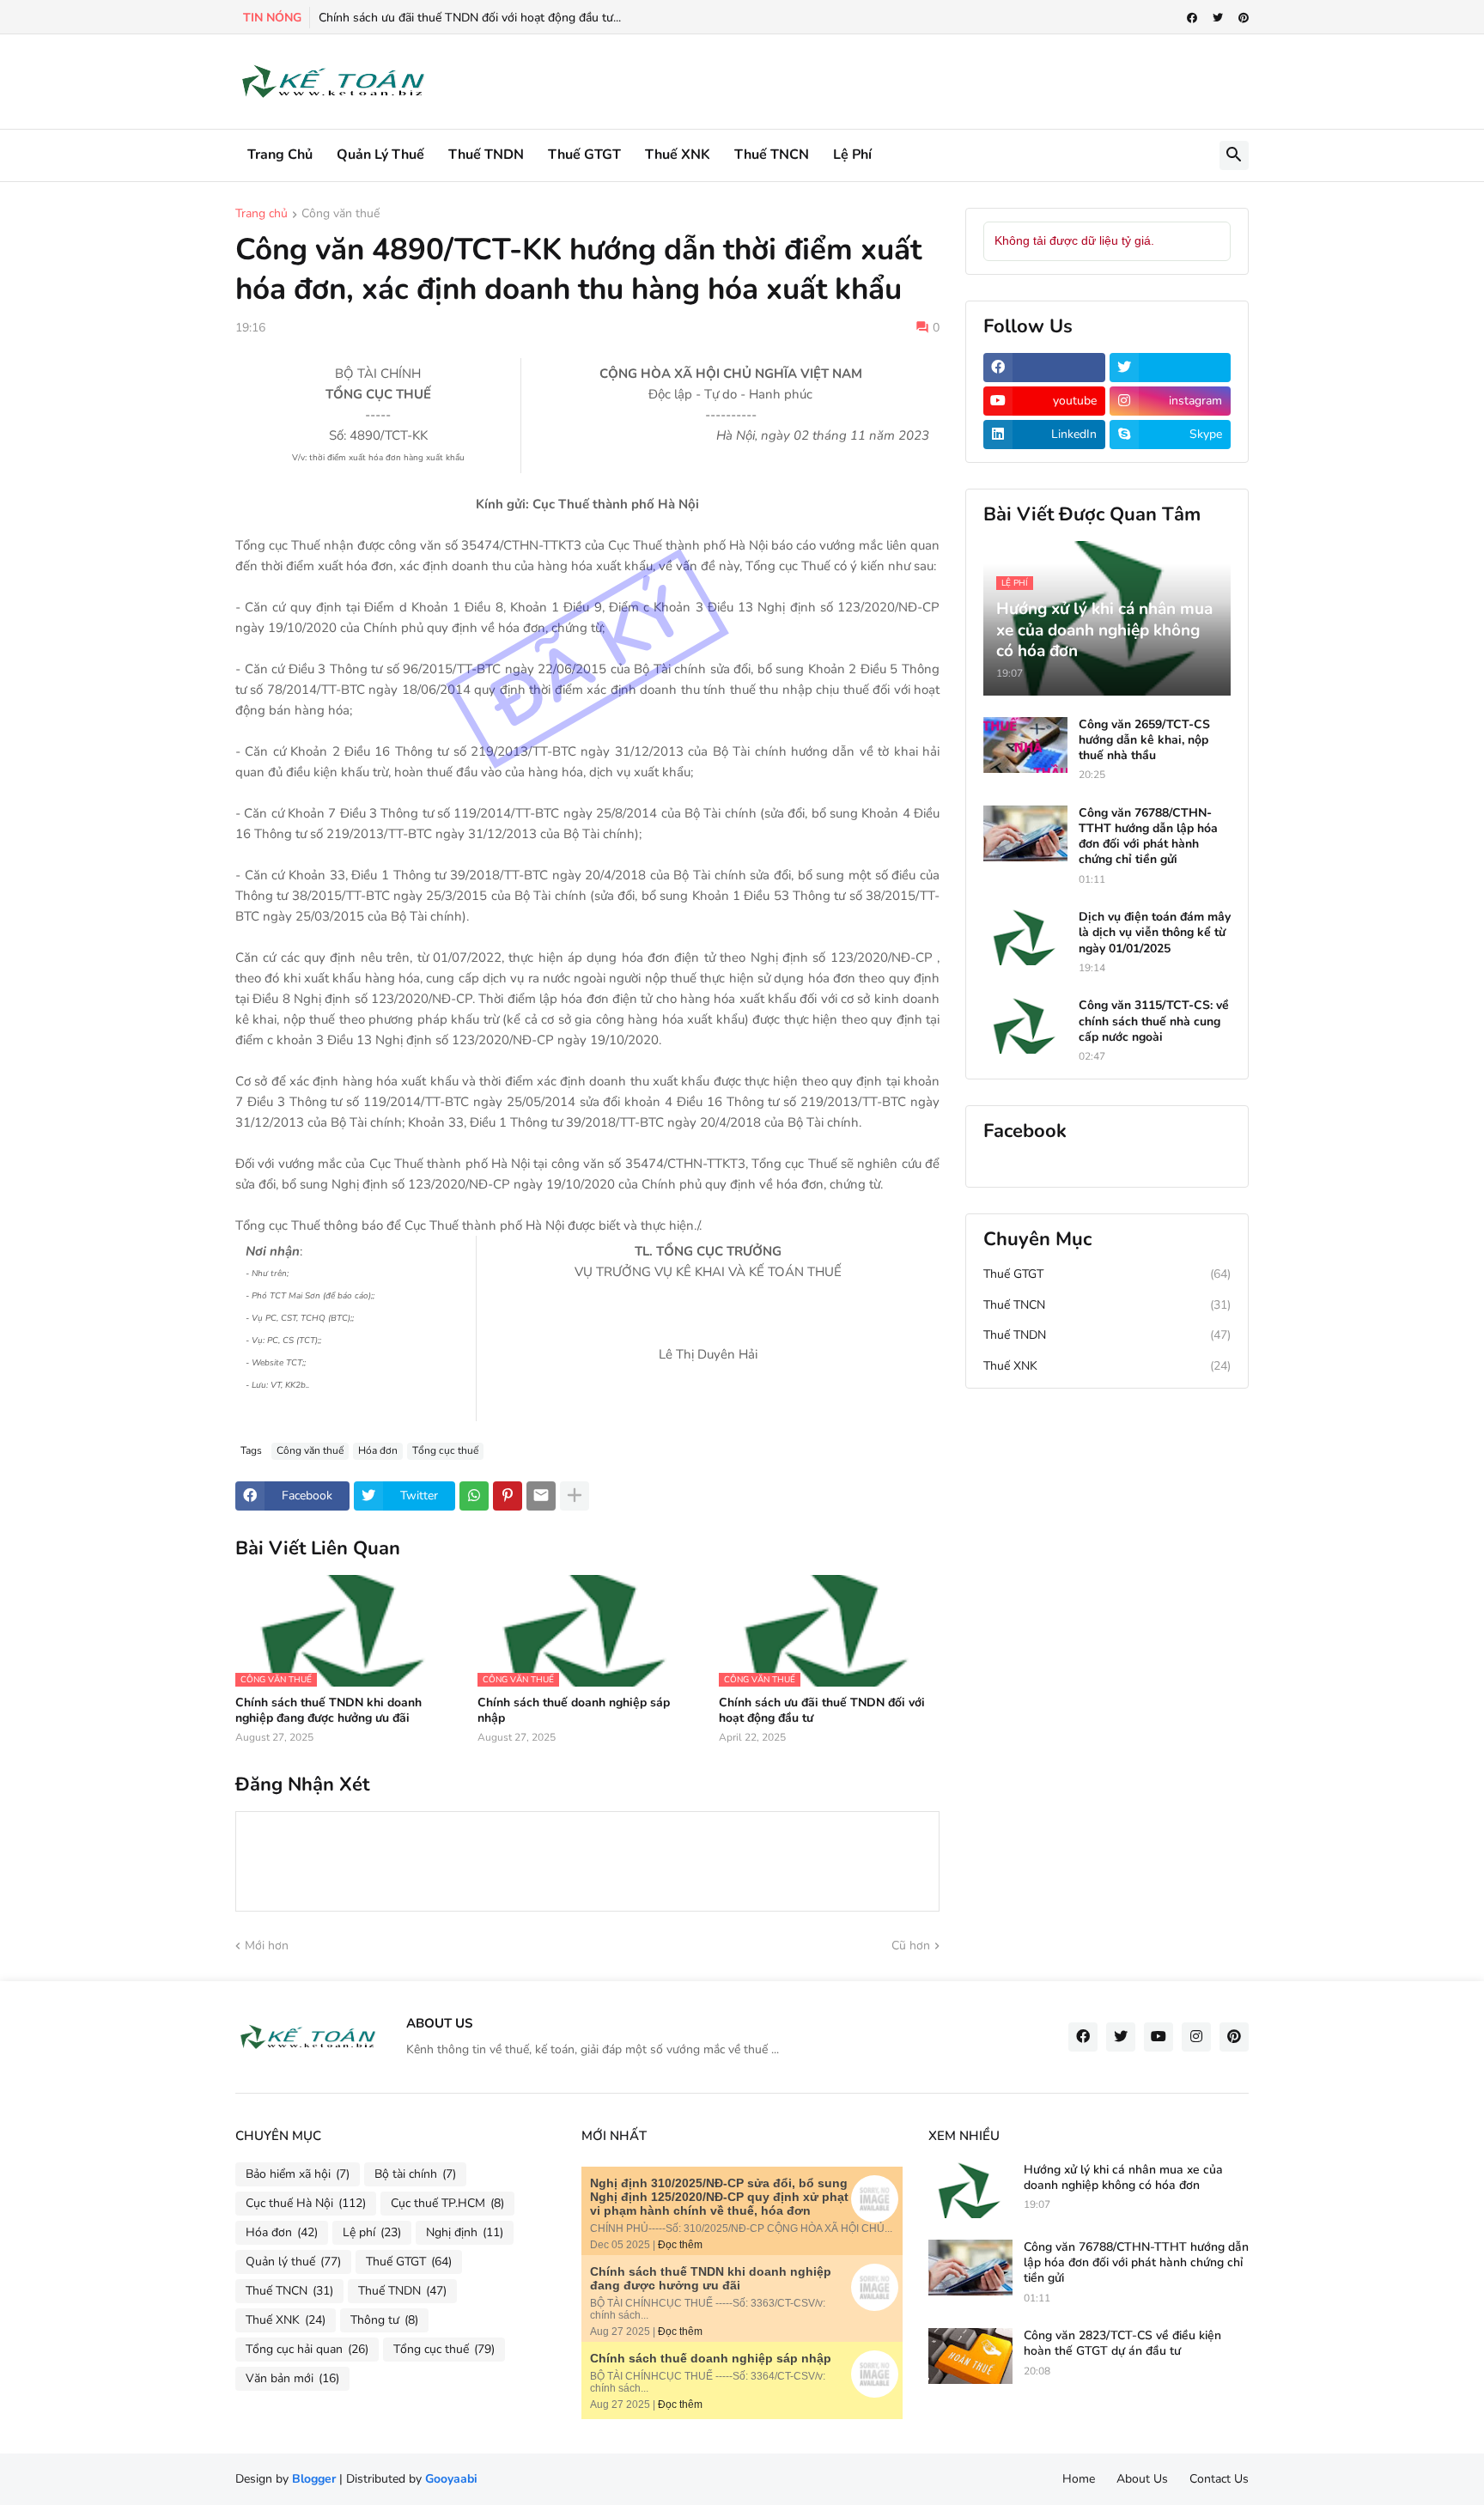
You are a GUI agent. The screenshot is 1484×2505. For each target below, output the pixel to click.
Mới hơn (267, 1946)
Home (1079, 2479)
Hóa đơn (378, 1450)
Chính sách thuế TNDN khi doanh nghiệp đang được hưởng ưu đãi (328, 1711)
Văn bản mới (292, 2378)
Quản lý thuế (380, 155)
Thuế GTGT (584, 155)
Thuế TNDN (486, 155)
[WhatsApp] (474, 1496)
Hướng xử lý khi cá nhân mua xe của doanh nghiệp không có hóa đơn (1123, 2178)
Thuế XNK (678, 155)
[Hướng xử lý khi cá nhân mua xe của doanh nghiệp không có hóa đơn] (970, 2190)
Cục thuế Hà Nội (306, 2203)
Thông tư (384, 2320)
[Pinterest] (508, 1496)
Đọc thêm (680, 2245)
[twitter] (1218, 18)
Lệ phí (852, 155)
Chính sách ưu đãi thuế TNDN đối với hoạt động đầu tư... (470, 18)
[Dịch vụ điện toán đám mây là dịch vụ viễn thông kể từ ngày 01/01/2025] (1025, 937)
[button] (1234, 155)
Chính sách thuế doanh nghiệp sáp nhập (574, 1711)
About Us (1142, 2479)
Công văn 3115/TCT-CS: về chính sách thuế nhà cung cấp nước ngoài (1154, 1021)
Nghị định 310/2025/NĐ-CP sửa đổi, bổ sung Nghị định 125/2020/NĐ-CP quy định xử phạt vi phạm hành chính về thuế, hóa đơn (719, 2197)
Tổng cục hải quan (307, 2349)
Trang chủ (280, 155)
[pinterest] (1244, 18)
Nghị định (465, 2232)
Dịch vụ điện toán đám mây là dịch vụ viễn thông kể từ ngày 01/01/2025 (1155, 933)
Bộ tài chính (415, 2174)
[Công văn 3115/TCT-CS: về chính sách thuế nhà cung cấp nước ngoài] (1025, 1026)
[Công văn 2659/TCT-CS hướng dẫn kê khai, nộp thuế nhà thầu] (1025, 745)
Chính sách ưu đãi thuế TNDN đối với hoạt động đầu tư (822, 1711)
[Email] (541, 1496)
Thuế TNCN (772, 155)
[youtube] (1159, 2037)
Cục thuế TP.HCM (447, 2203)
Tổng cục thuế (445, 1450)
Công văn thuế (341, 215)
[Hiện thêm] (575, 1496)
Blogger (314, 2479)
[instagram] (1196, 2037)
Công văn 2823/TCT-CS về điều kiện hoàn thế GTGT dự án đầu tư (1122, 2344)
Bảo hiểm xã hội (298, 2174)
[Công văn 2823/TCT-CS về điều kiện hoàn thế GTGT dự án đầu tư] (970, 2356)
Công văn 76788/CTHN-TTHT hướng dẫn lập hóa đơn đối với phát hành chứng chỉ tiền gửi (1148, 837)
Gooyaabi (451, 2479)
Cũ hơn (911, 1946)
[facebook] (1192, 18)
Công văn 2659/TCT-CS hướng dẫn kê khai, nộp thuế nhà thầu (1144, 740)
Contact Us (1219, 2479)
